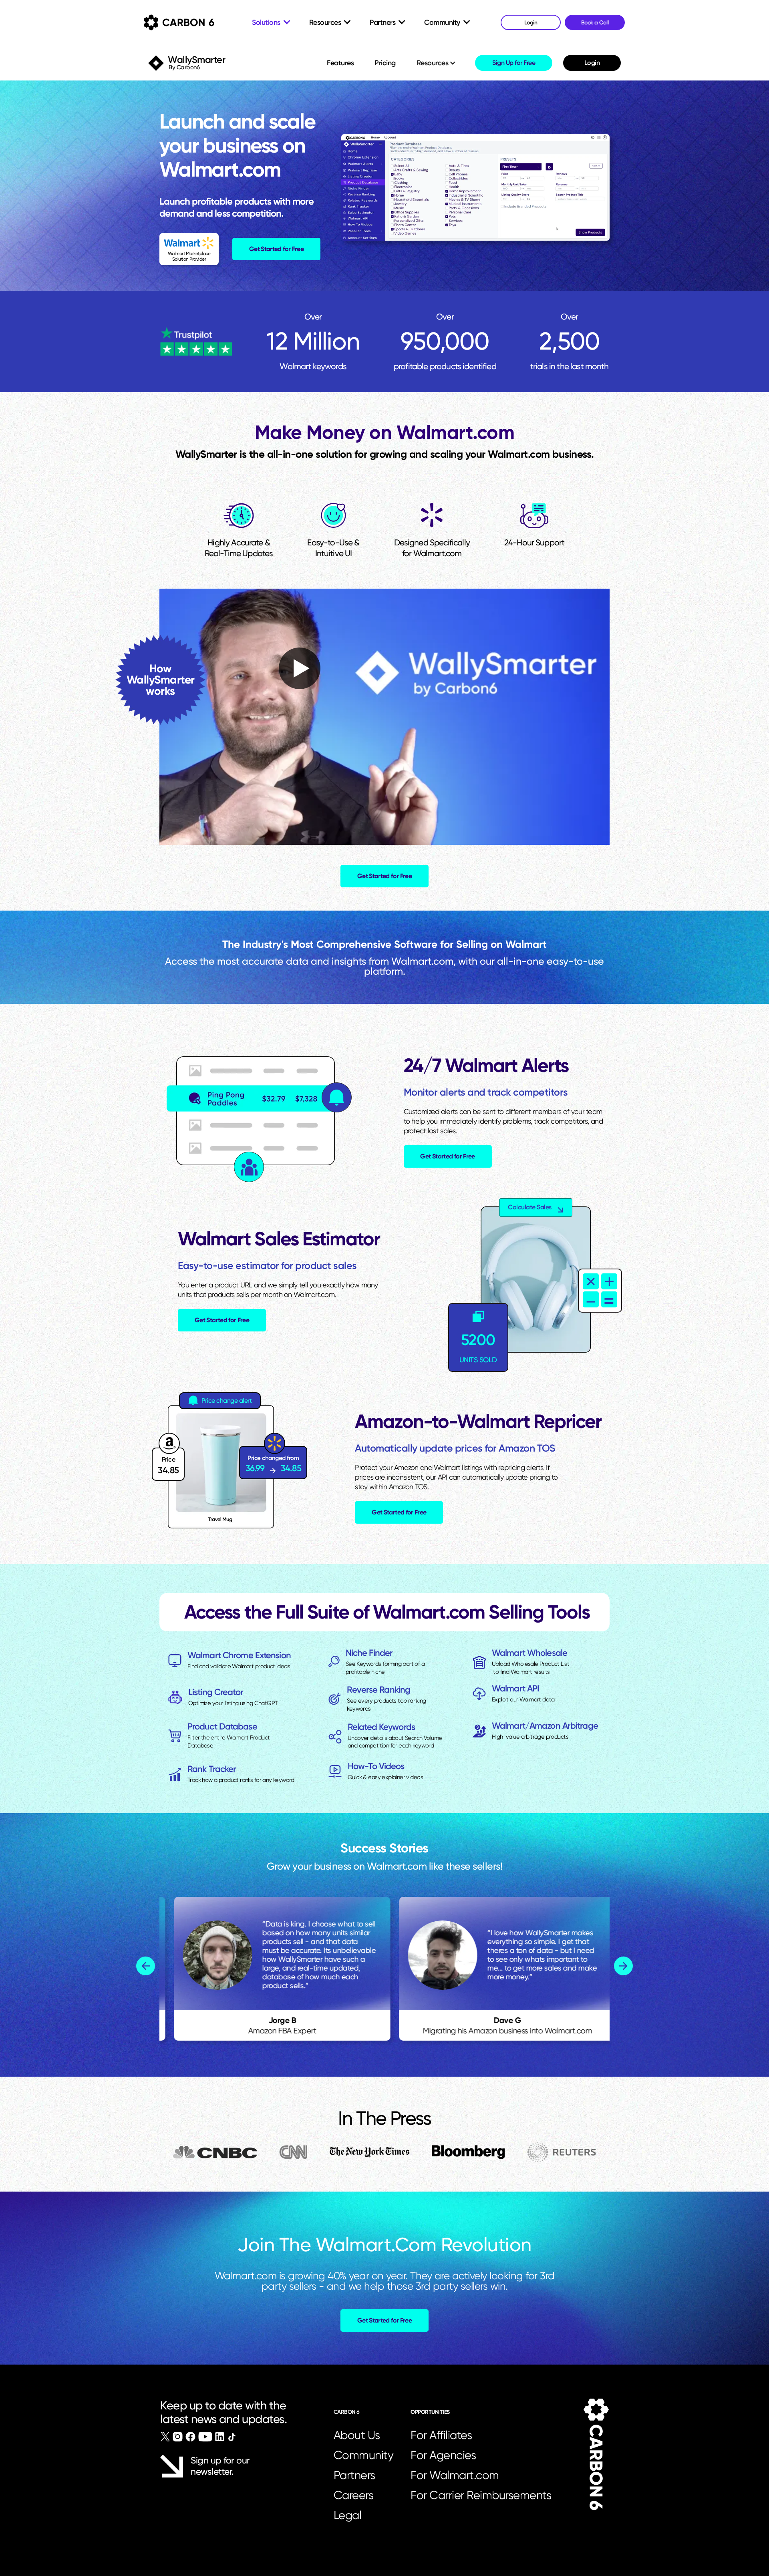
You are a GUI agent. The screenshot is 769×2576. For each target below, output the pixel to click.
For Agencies (443, 2455)
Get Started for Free (276, 249)
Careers (354, 2495)
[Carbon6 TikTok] (232, 2437)
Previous (146, 1966)
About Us (357, 2435)
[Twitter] (165, 2437)
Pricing (385, 63)
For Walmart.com (455, 2475)
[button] (437, 63)
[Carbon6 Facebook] (190, 2437)
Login (592, 63)
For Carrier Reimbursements (483, 2495)
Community (364, 2455)
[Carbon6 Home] (596, 2454)
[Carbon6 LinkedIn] (220, 2437)
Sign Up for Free (514, 63)
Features (340, 63)
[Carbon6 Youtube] (205, 2437)
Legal (348, 2515)
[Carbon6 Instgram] (178, 2437)
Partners (354, 2475)
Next (623, 1966)
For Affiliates (441, 2435)
